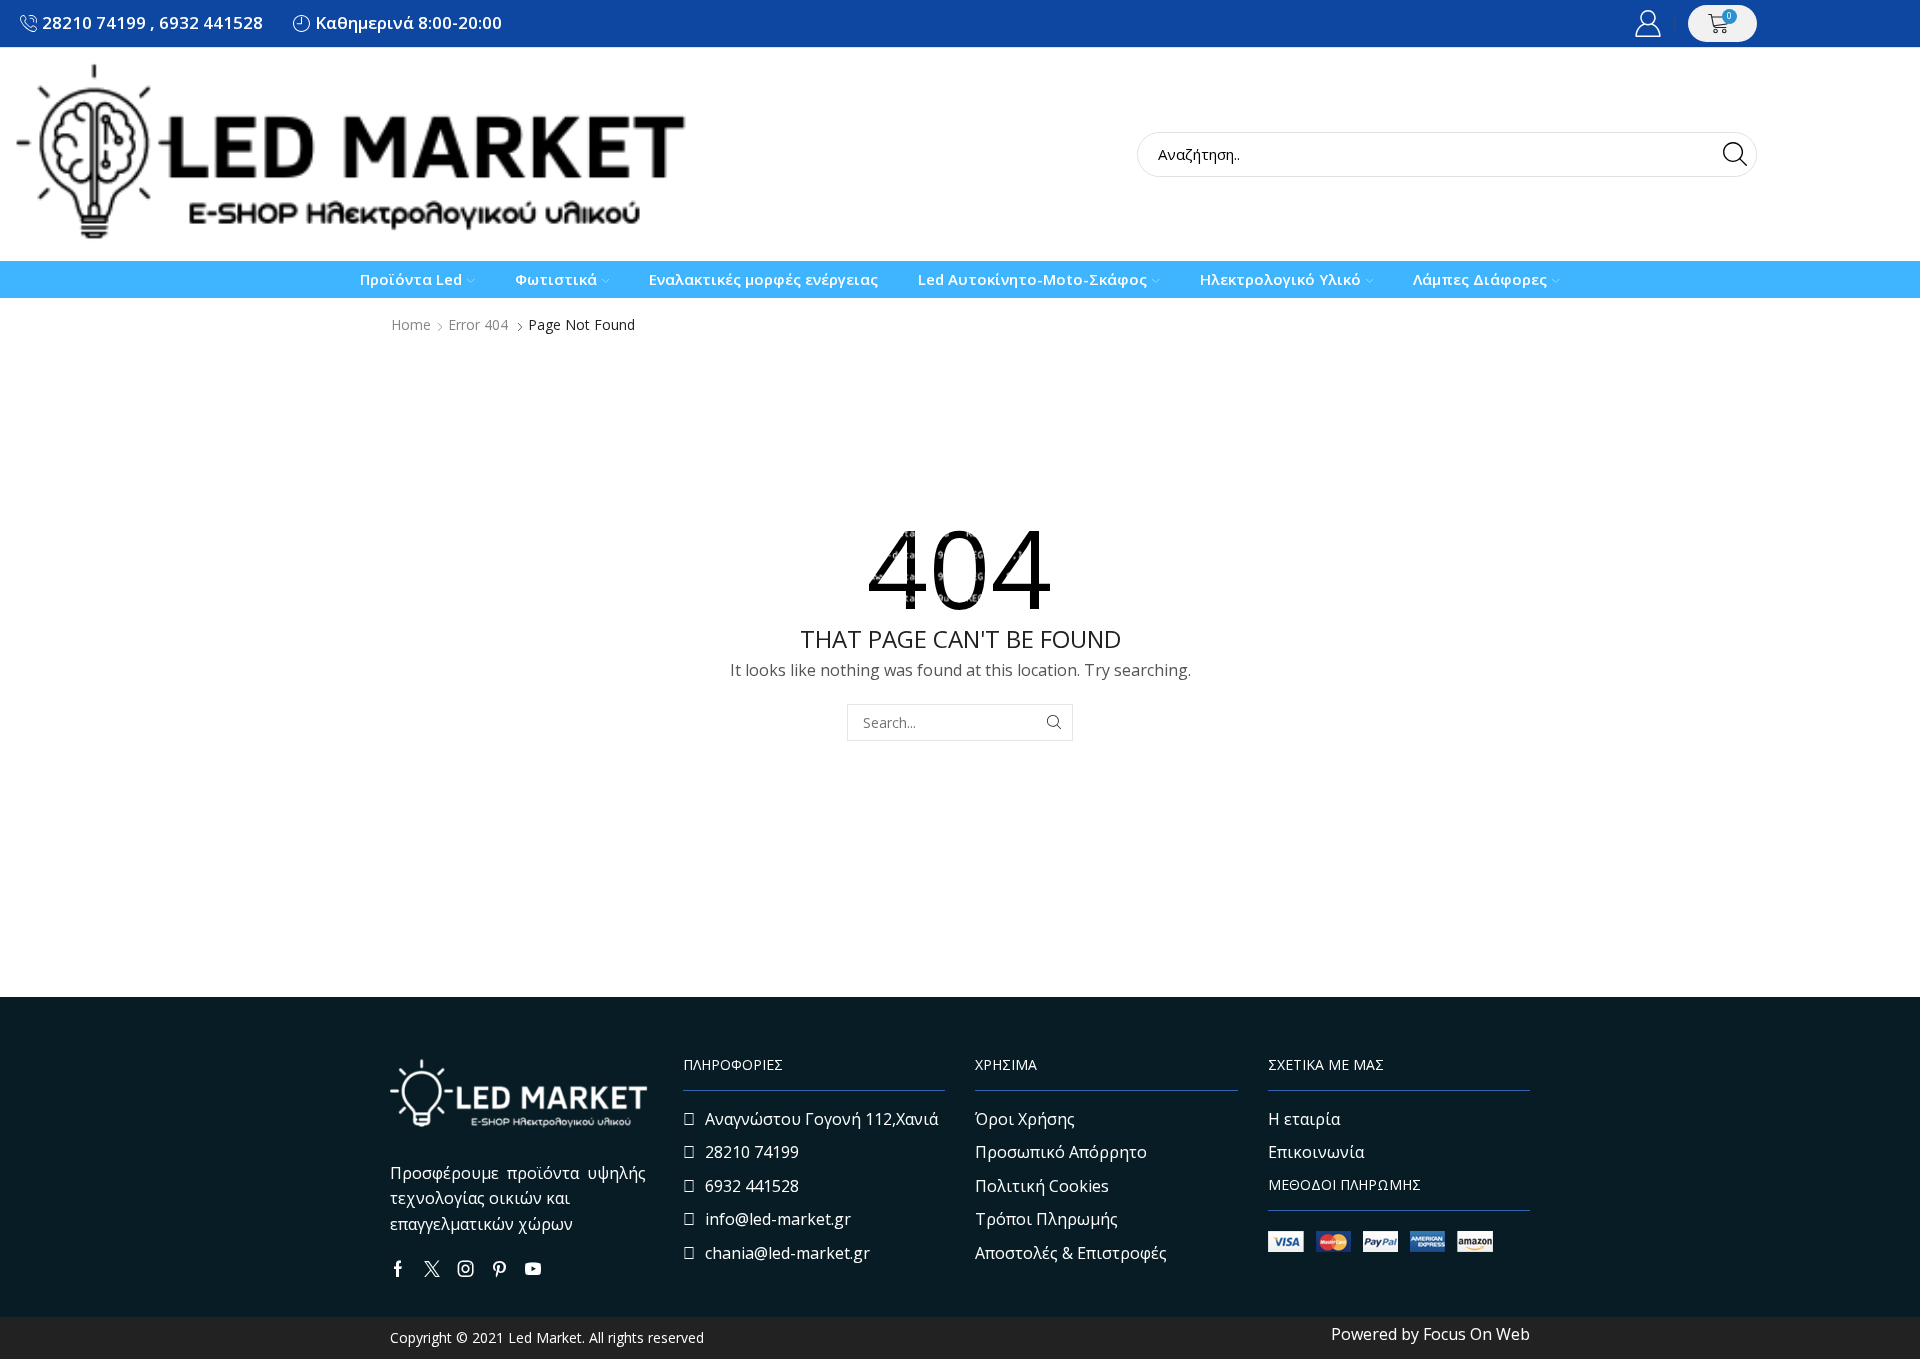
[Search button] (1734, 154)
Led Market (543, 1337)
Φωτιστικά (556, 279)
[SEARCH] (1054, 722)
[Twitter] (432, 1269)
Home (411, 325)
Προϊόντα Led (411, 279)
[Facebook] (398, 1269)
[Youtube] (533, 1269)
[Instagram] (466, 1269)
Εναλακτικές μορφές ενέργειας (763, 279)
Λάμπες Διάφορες (1480, 279)
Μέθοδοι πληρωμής (1344, 1184)
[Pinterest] (499, 1269)
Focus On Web (1476, 1334)
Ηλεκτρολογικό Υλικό (1280, 279)
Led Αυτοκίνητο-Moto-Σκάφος (1032, 279)
